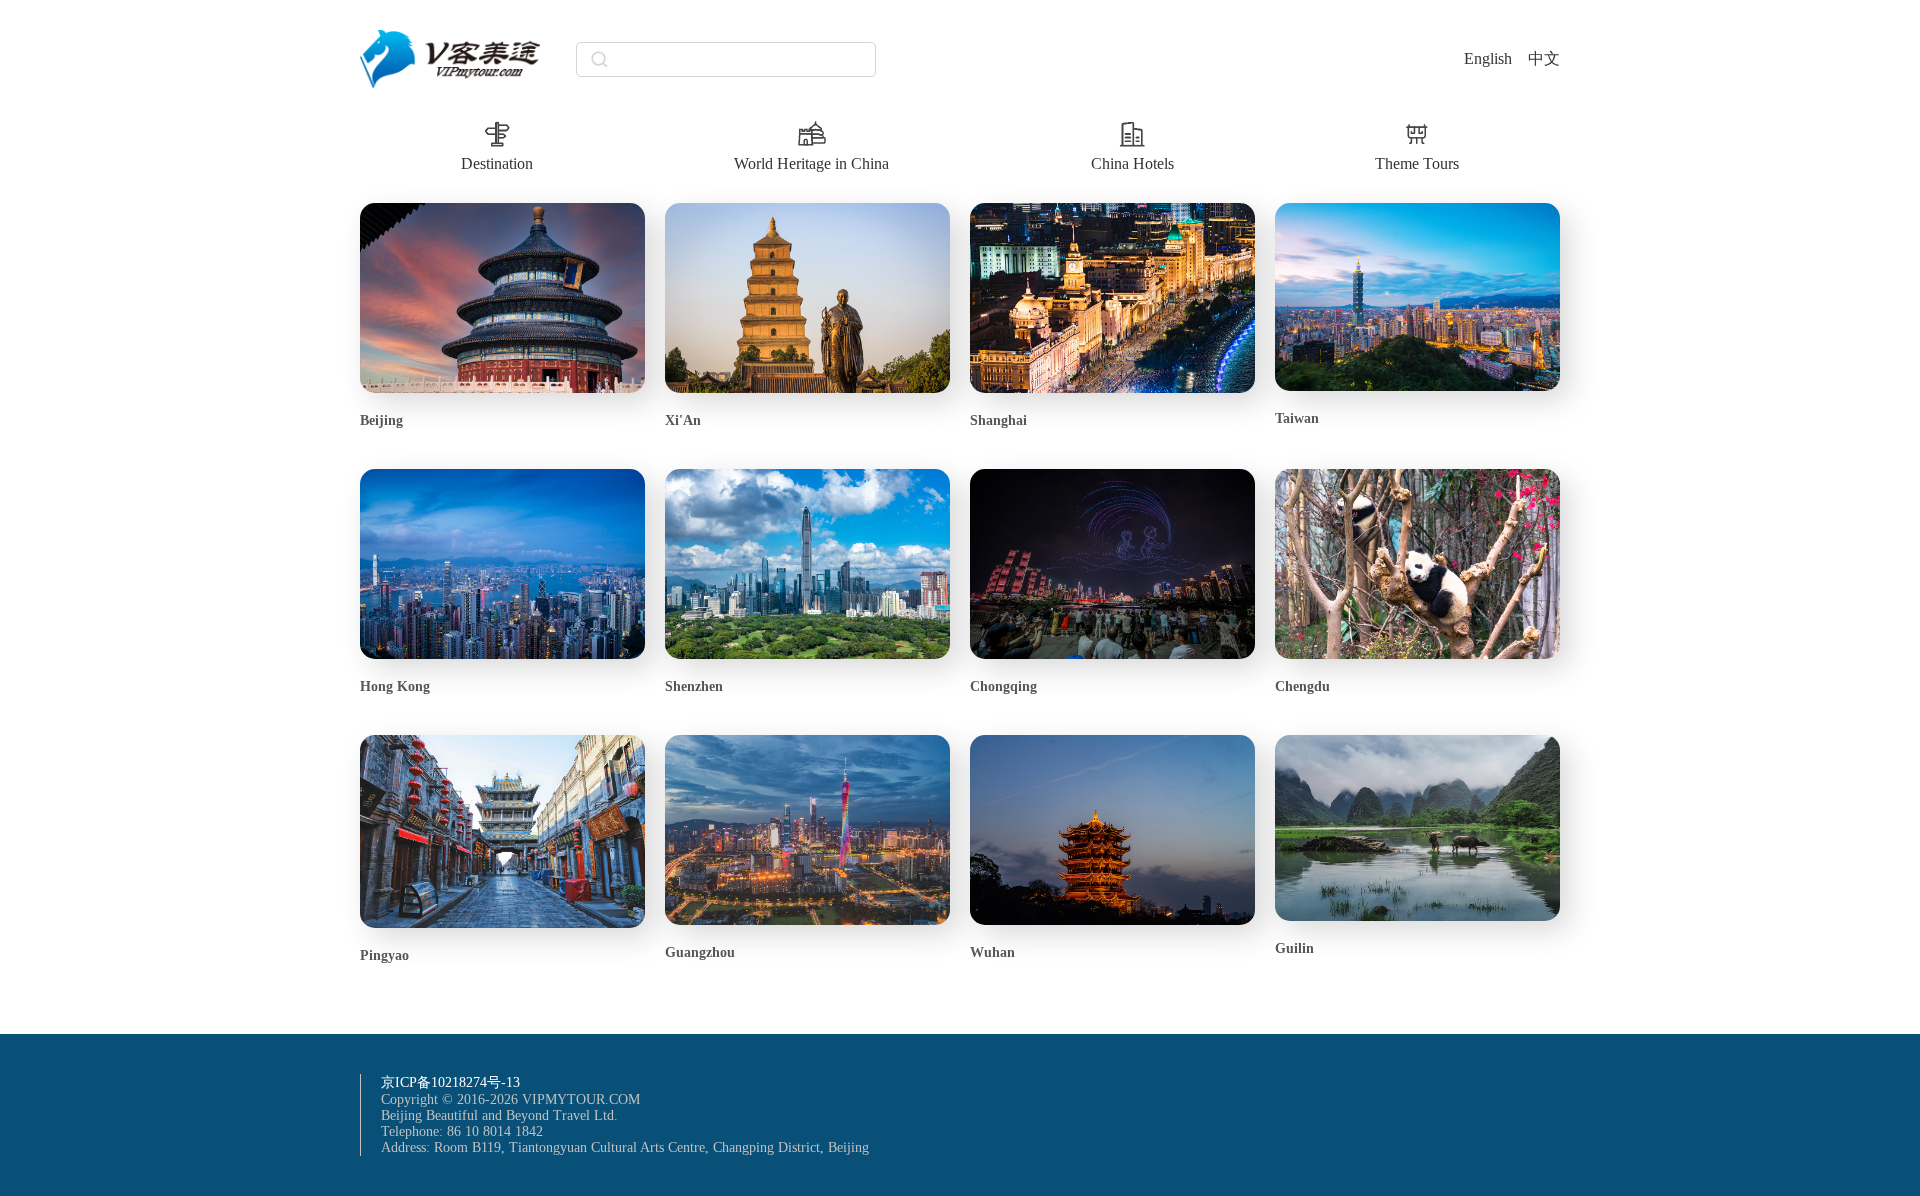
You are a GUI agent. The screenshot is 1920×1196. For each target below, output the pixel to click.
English (1488, 58)
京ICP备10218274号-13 (450, 1082)
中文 (1544, 58)
